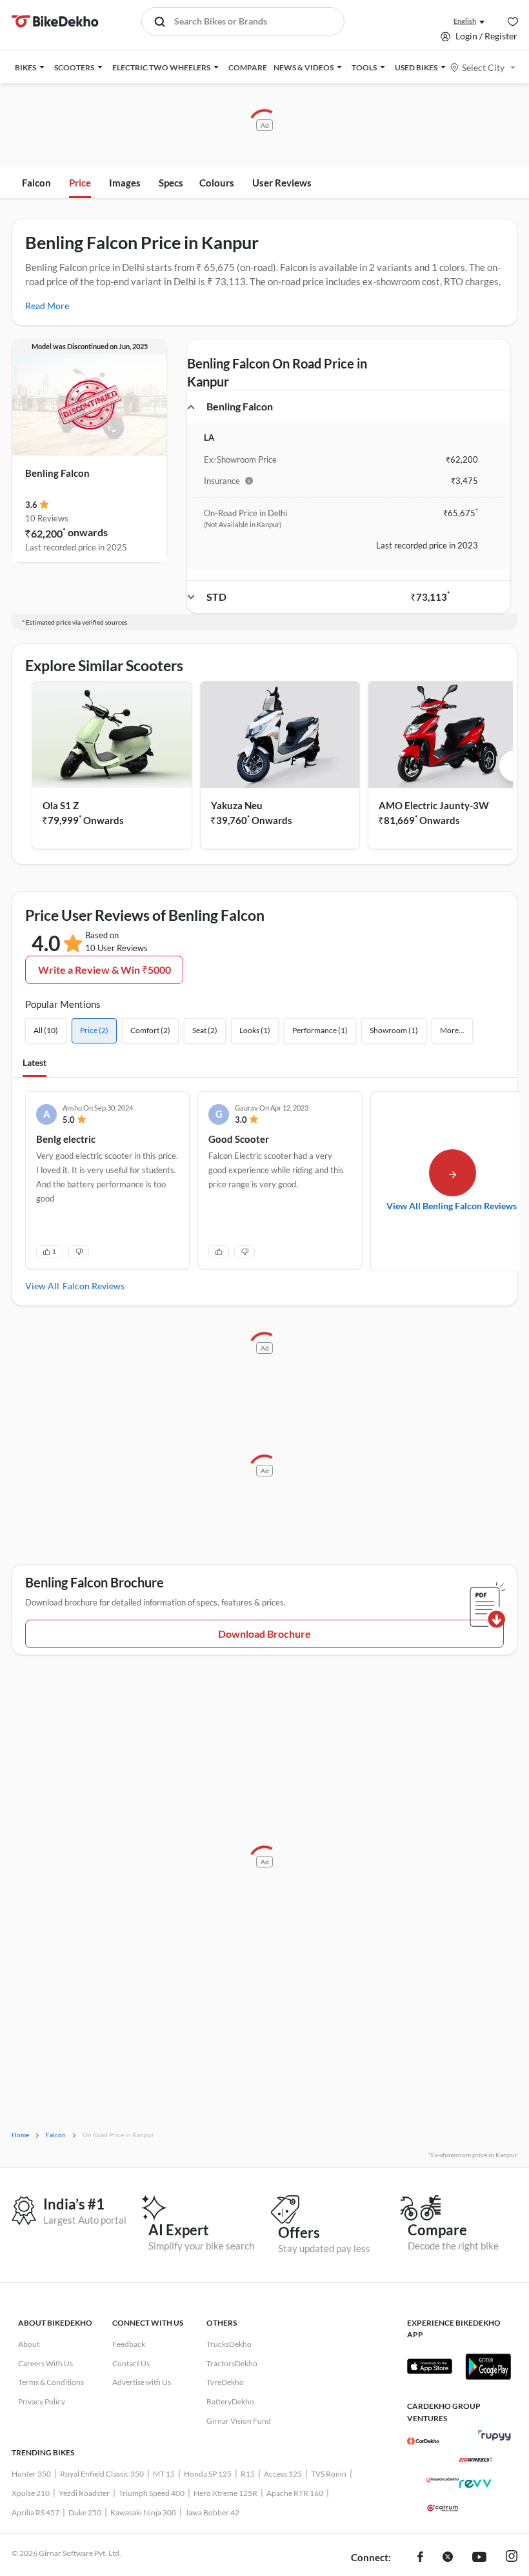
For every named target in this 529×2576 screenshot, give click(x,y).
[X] (448, 2558)
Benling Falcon (57, 473)
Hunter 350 (31, 2474)
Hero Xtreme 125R (225, 2493)
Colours (217, 183)
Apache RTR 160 (295, 2493)
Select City (483, 67)
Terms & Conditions (51, 2382)
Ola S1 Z (61, 805)
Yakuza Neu (237, 805)
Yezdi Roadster (84, 2493)
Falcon (36, 183)
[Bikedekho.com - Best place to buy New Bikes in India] (55, 21)
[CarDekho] (423, 2441)
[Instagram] (512, 2558)
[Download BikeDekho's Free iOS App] (430, 2366)
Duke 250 (85, 2512)
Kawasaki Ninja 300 (143, 2512)
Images (125, 183)
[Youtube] (479, 2558)
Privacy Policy (42, 2401)
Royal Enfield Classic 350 (102, 2474)
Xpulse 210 (31, 2493)
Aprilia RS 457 (35, 2512)
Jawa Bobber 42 (212, 2512)
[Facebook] (420, 2558)
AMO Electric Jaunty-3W (434, 805)
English (465, 21)
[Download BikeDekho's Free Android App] (488, 2366)
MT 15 (164, 2474)
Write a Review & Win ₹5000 (105, 970)
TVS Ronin (329, 2474)
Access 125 (283, 2474)
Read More (47, 306)
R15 (248, 2474)
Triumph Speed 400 (152, 2493)
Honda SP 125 (208, 2474)
